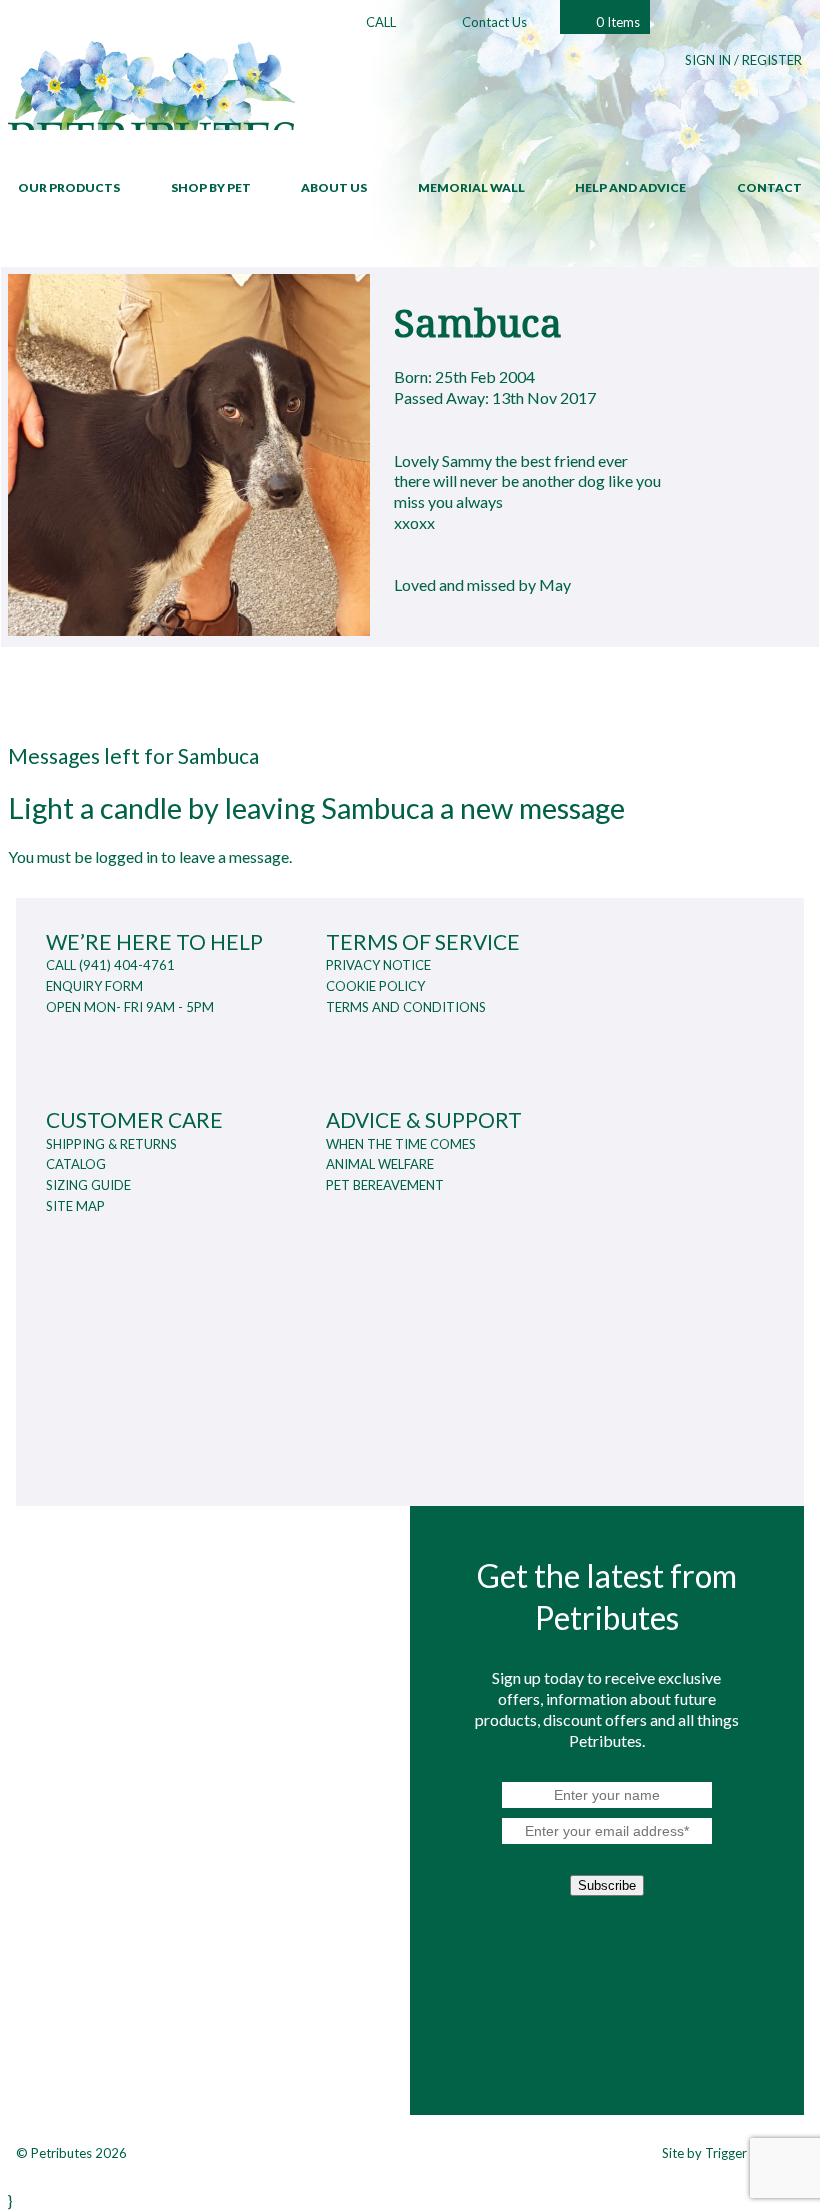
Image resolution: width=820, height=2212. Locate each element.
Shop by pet (211, 187)
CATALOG (76, 1164)
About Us (334, 187)
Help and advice (630, 187)
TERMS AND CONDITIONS (406, 1007)
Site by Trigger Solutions (733, 2153)
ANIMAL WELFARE (380, 1164)
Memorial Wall (471, 187)
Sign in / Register (743, 60)
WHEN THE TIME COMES (401, 1144)
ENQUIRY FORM (94, 986)
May (555, 584)
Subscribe (607, 1885)
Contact (769, 187)
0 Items (618, 22)
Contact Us (494, 22)
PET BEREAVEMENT (385, 1185)
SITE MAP (75, 1206)
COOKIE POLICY (375, 986)
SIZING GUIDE (88, 1185)
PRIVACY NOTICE (378, 965)
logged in (126, 856)
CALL (381, 22)
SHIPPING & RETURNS (111, 1144)
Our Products (69, 187)
